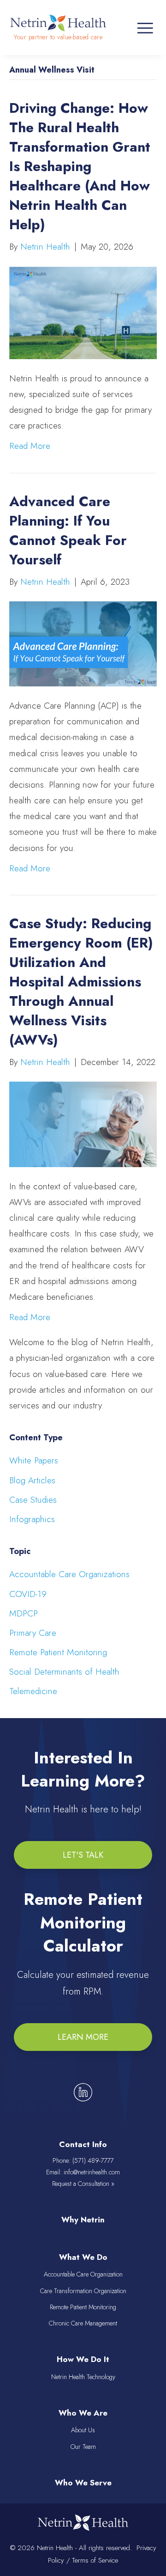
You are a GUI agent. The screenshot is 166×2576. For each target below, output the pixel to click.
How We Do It (83, 2359)
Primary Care (33, 1633)
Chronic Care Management (83, 2323)
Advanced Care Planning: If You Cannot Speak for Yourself (68, 530)
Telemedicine (33, 1691)
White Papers (34, 1460)
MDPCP (24, 1613)
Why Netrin (83, 2220)
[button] (83, 1855)
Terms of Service (95, 2560)
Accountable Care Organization (83, 2274)
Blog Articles (32, 1480)
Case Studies (33, 1500)
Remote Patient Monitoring (58, 1652)
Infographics (32, 1519)
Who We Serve (83, 2483)
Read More (30, 446)
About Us (83, 2430)
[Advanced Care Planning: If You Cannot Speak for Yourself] (83, 643)
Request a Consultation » (83, 2184)
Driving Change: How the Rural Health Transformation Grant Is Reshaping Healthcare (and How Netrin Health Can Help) (80, 166)
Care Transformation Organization (83, 2291)
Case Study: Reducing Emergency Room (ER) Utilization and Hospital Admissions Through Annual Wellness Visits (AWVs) (81, 982)
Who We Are (83, 2413)
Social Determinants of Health (64, 1672)
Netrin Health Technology (83, 2377)
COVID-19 (28, 1594)
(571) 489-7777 (93, 2160)
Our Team (83, 2447)
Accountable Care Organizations (69, 1574)
